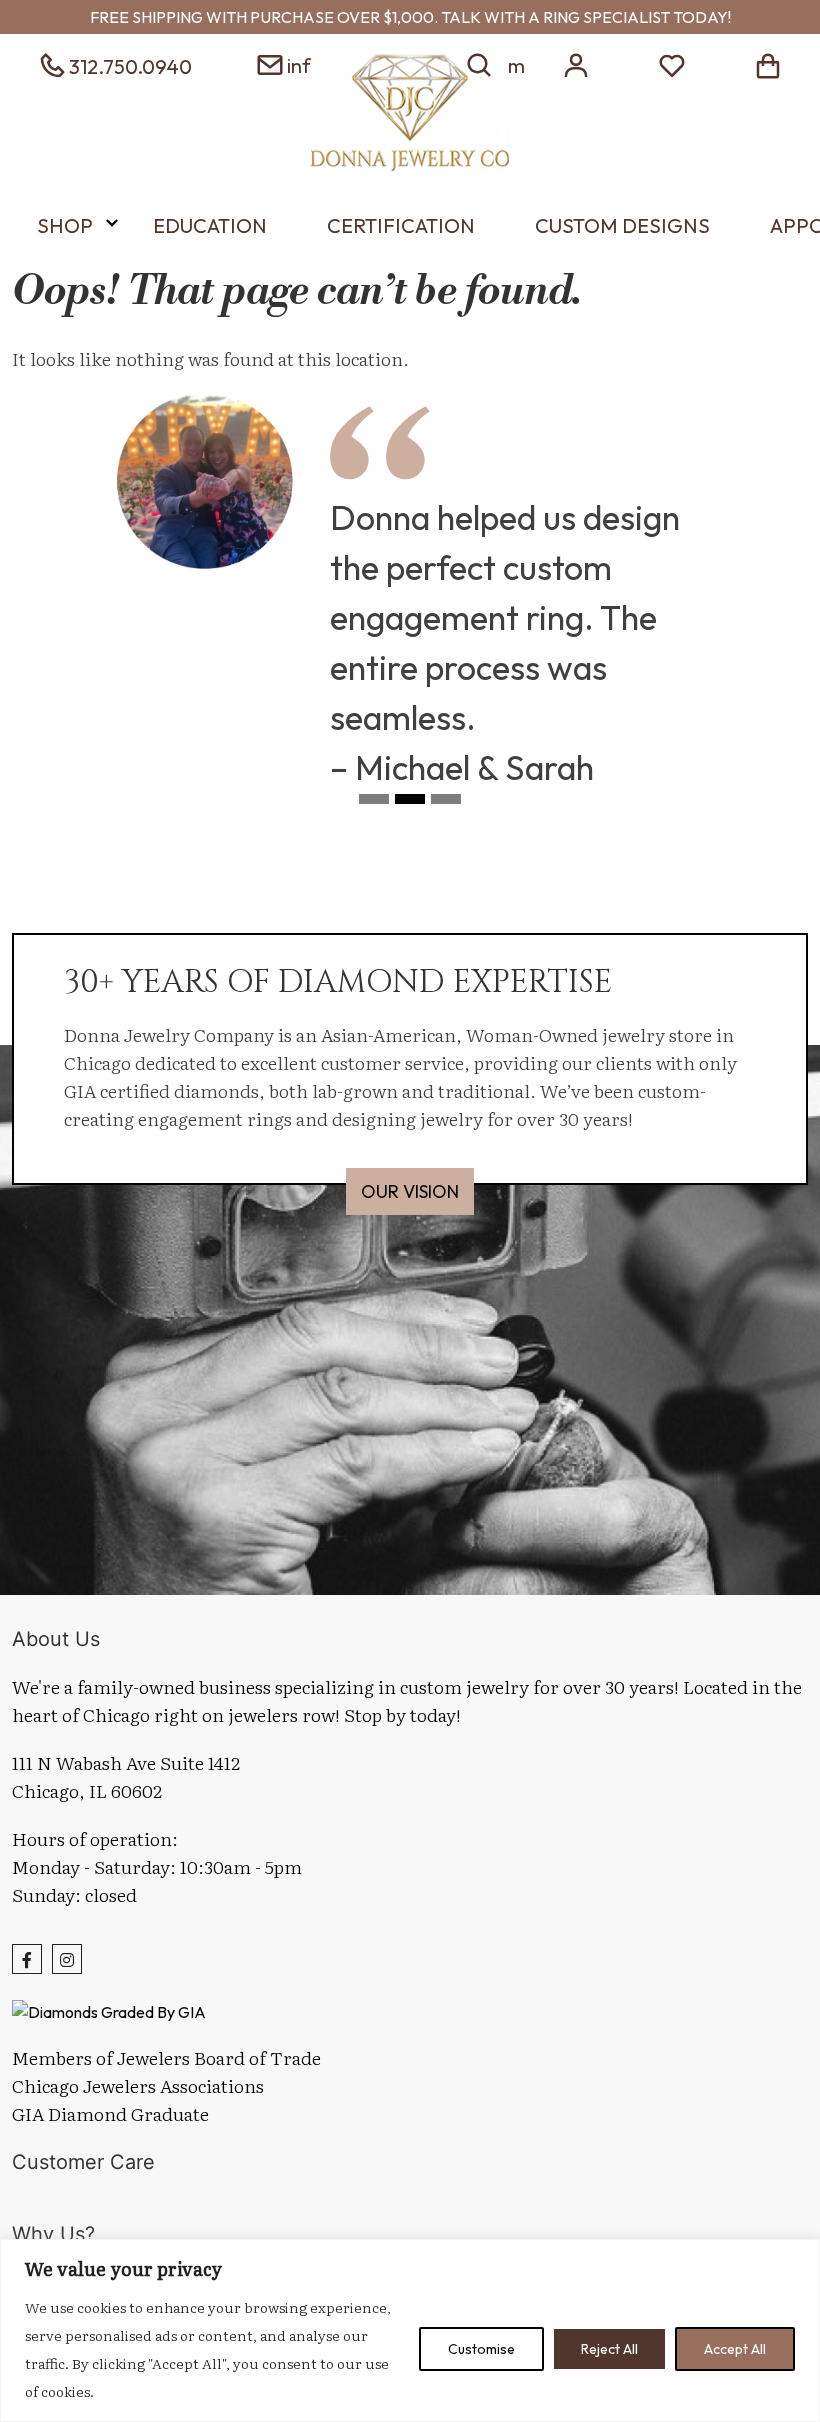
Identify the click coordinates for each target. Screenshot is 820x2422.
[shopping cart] (768, 63)
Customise (481, 2349)
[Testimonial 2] (410, 805)
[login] (576, 63)
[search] (480, 63)
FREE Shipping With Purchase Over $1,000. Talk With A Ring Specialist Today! (410, 17)
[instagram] (67, 1959)
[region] (410, 2330)
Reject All (609, 2349)
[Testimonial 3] (446, 805)
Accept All (735, 2349)
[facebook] (27, 1959)
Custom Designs (622, 225)
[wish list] (672, 63)
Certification (401, 225)
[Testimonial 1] (374, 805)
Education (210, 225)
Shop (65, 225)
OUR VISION (410, 1191)
